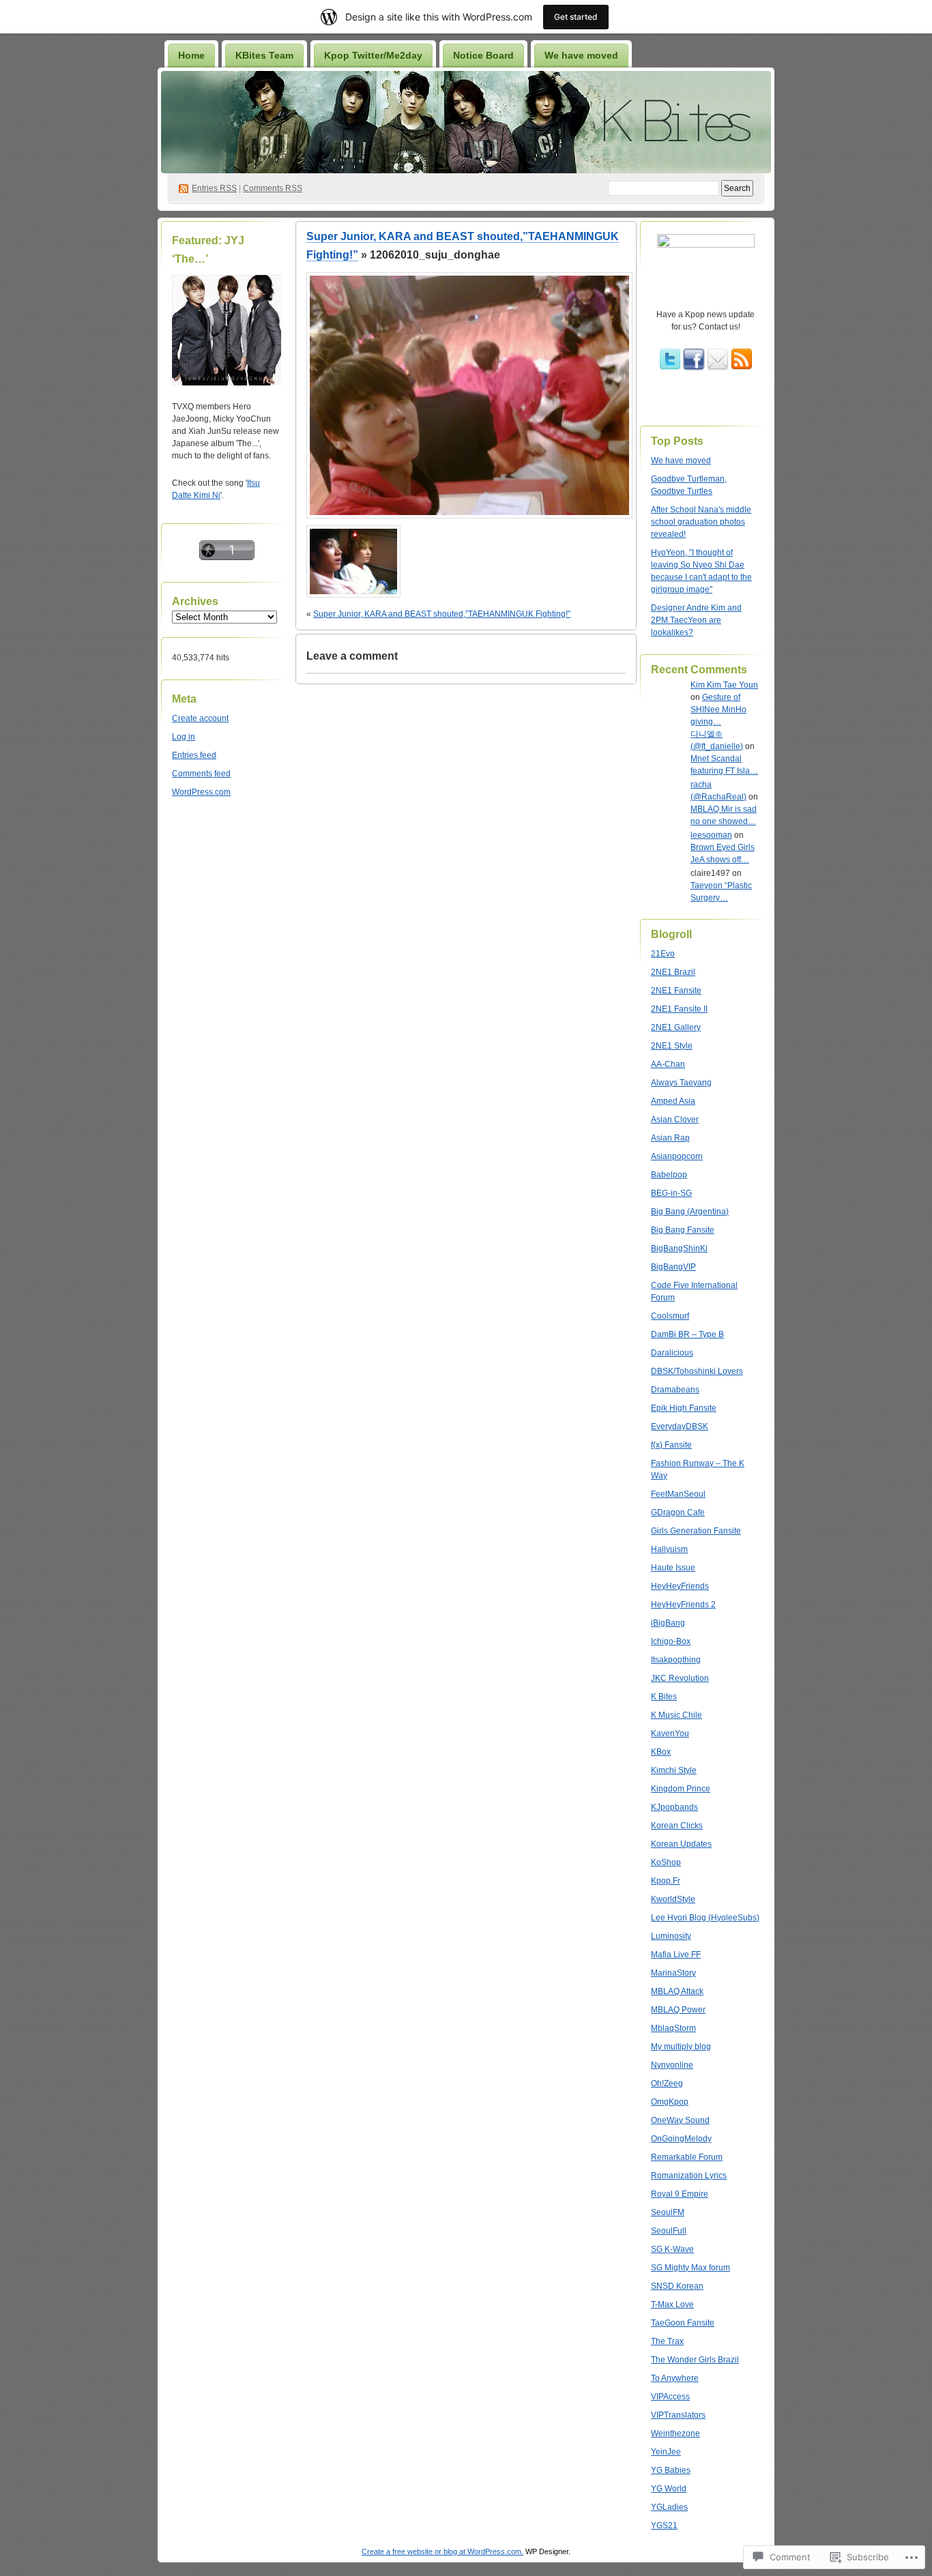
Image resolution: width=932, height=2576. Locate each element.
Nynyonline (672, 2065)
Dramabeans (675, 1390)
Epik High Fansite (684, 1408)
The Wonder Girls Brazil (695, 2360)
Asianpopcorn (677, 1156)
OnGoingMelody (681, 2139)
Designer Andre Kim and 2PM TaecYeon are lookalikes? (696, 620)
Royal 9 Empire (680, 2194)
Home (191, 55)
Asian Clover (675, 1119)
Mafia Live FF (676, 1955)
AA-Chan (668, 1064)
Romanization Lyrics (689, 2176)
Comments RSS (273, 188)
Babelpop (669, 1175)
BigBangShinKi (679, 1248)
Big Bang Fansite (683, 1230)
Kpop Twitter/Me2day (373, 55)
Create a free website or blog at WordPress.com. (442, 2551)
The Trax (667, 2341)
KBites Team (264, 55)
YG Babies (671, 2470)
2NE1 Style (672, 1046)
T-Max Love (672, 2304)
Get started (576, 17)
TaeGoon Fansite (683, 2323)
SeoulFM (668, 2212)
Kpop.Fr (666, 1881)
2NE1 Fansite (676, 991)
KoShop (666, 1862)
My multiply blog (681, 2047)
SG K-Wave (672, 2249)
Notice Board (483, 55)
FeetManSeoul (678, 1494)
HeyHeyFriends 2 (683, 1605)
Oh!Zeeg (667, 2083)
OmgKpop (670, 2102)
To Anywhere (675, 2378)
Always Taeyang (681, 1083)
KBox (661, 1752)
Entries (214, 188)
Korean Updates (681, 1844)
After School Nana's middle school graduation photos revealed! (701, 522)
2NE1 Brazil (673, 972)
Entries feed (194, 755)
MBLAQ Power (678, 2010)
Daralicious (672, 1353)
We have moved (581, 55)
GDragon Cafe (678, 1512)
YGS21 (664, 2526)
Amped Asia (673, 1101)
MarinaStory (673, 1973)
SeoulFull (669, 2231)
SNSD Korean (677, 2286)
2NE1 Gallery (676, 1027)
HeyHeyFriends (680, 1586)
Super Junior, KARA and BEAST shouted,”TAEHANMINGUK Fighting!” (442, 614)
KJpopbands (674, 1807)
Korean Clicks (677, 1826)
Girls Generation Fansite (696, 1531)
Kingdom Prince (681, 1789)
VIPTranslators (678, 2415)
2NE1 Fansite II (679, 1009)
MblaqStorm (673, 2028)
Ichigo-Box (671, 1641)
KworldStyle (673, 1899)
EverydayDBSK (680, 1426)
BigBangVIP (673, 1267)
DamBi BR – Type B (687, 1334)
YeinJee (666, 2452)
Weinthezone (675, 2433)
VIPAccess (670, 2397)
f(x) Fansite (671, 1445)
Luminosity (671, 1936)
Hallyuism (669, 1549)
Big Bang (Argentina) (690, 1212)
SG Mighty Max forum (690, 2268)
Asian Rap (670, 1138)
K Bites (664, 1697)
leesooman (711, 835)
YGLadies (669, 2507)
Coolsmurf (670, 1316)
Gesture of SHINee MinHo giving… (718, 709)
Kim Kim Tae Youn (724, 685)
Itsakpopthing (676, 1660)
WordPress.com (201, 792)
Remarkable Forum (687, 2157)
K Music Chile (676, 1715)
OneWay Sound (680, 2120)
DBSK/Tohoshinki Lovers (697, 1371)
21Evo (663, 954)
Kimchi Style (674, 1770)
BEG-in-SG (671, 1193)
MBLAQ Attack (677, 1991)
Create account (200, 718)
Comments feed (201, 774)
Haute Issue (673, 1568)
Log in (184, 737)
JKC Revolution (680, 1678)
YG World (669, 2489)
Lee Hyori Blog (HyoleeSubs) (705, 1918)
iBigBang (668, 1623)
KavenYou (670, 1733)
